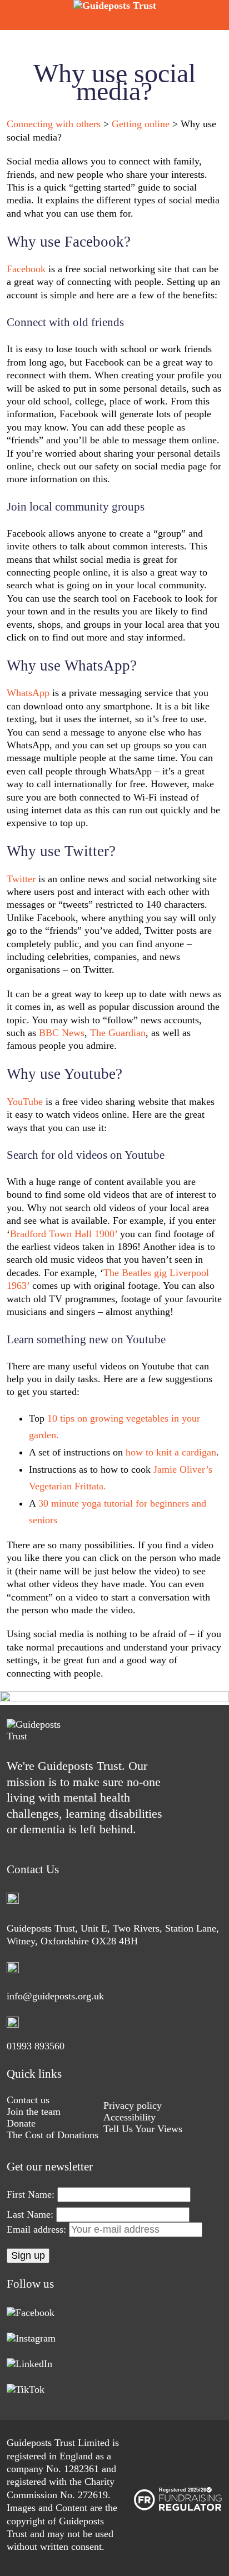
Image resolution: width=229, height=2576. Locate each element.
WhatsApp (28, 693)
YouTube (25, 1102)
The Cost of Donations (53, 2135)
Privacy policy (133, 2105)
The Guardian (118, 1033)
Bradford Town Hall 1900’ (64, 1234)
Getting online (141, 124)
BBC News (62, 1033)
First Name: (31, 2194)
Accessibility (130, 2117)
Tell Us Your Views (143, 2129)
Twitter (21, 879)
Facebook (26, 269)
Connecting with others (54, 124)
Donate (21, 2123)
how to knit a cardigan (171, 1452)
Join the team (34, 2112)
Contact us (28, 2100)
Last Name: (30, 2214)
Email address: (38, 2229)
